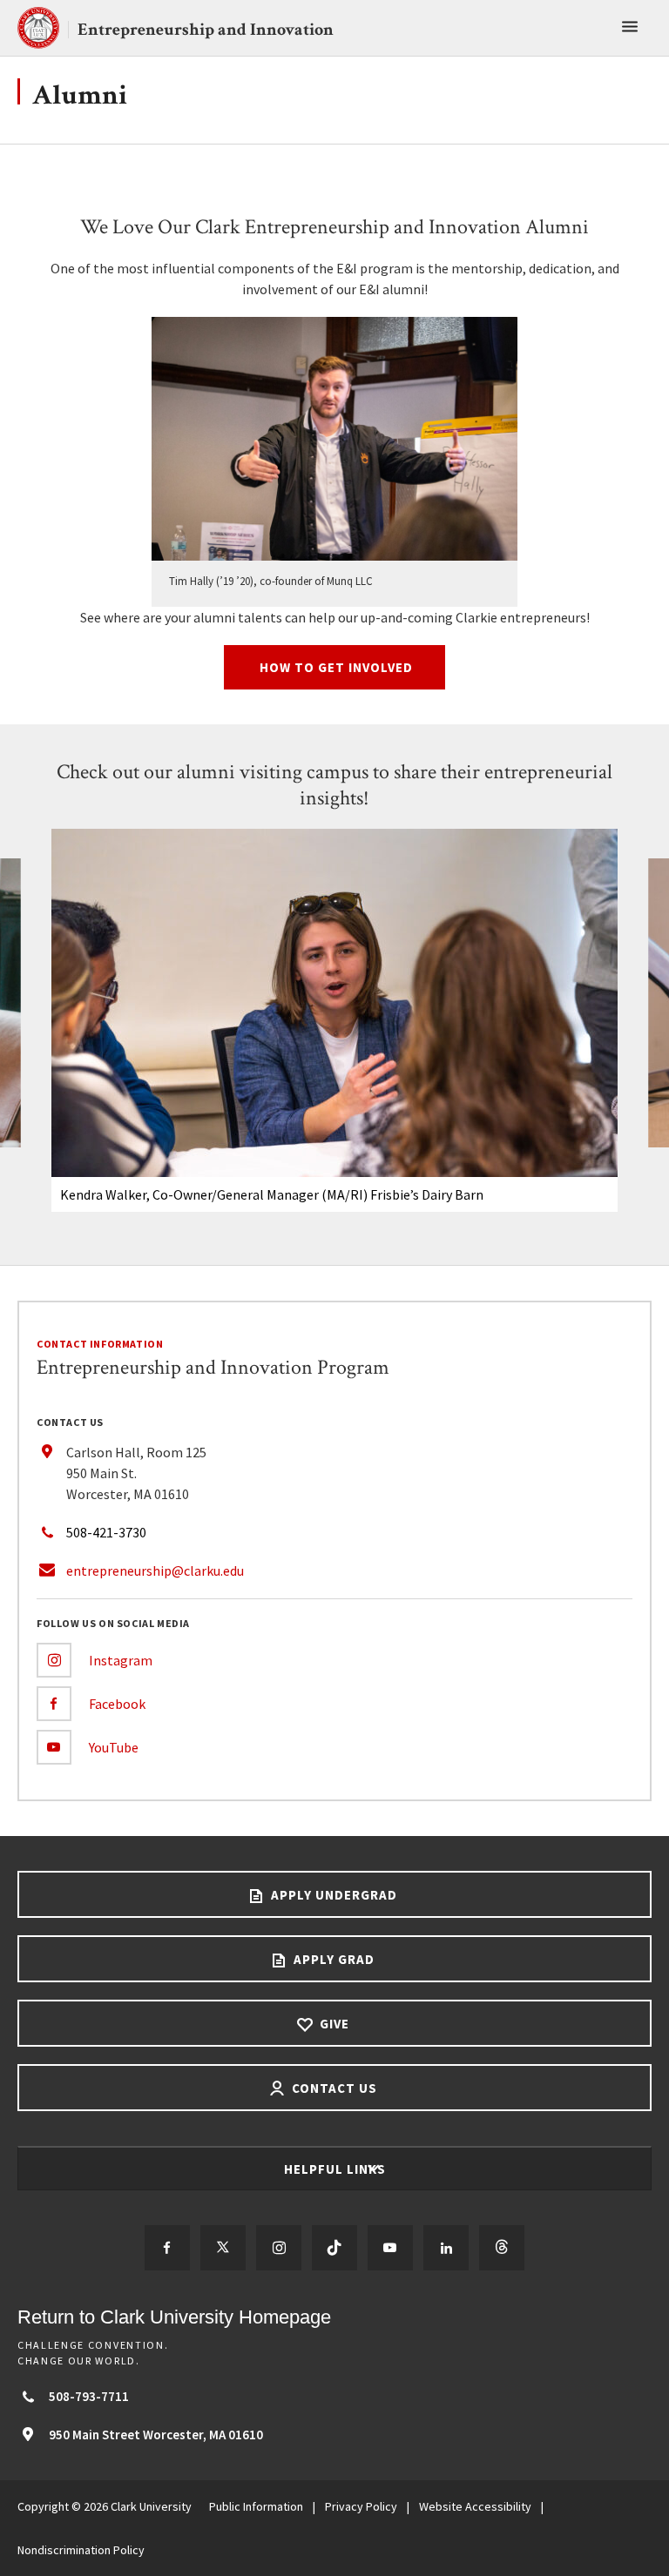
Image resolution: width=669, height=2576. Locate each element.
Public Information (256, 2506)
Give (333, 2024)
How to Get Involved (334, 667)
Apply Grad (332, 1959)
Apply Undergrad (332, 1895)
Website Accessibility (475, 2506)
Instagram (121, 1660)
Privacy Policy (361, 2506)
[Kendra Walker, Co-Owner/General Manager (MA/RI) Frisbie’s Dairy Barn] (334, 1003)
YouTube (114, 1747)
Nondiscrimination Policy (81, 2550)
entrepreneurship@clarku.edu (155, 1570)
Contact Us (333, 2088)
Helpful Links (337, 2169)
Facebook (117, 1704)
